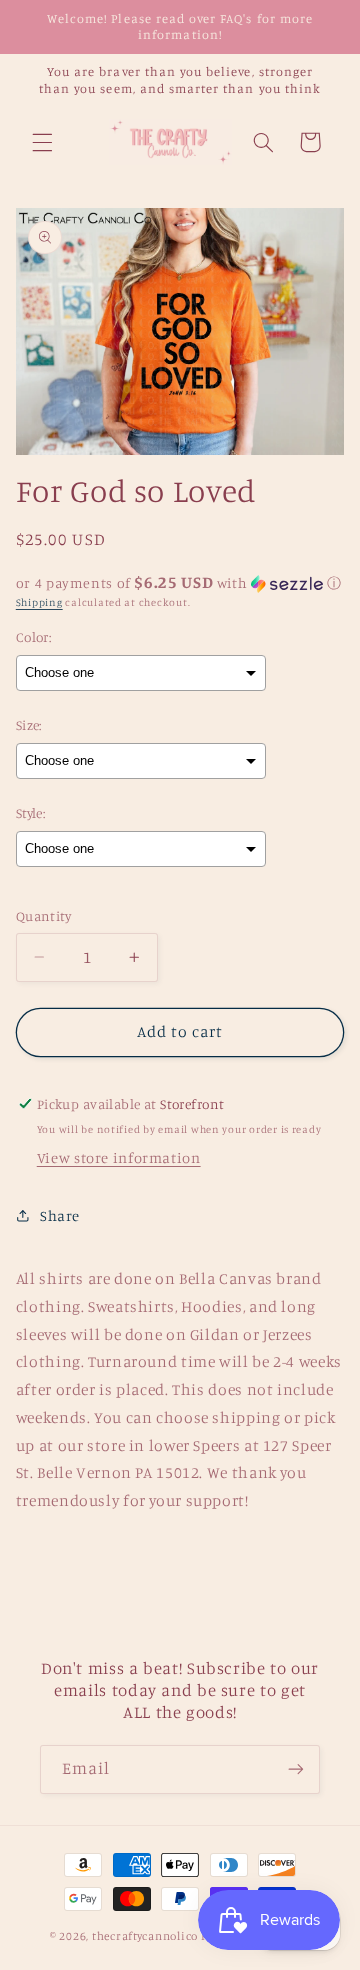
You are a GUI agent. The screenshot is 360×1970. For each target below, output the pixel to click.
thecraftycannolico (145, 1936)
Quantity (43, 916)
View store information (119, 1157)
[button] (42, 142)
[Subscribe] (296, 1769)
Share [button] (60, 1215)
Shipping (39, 602)
